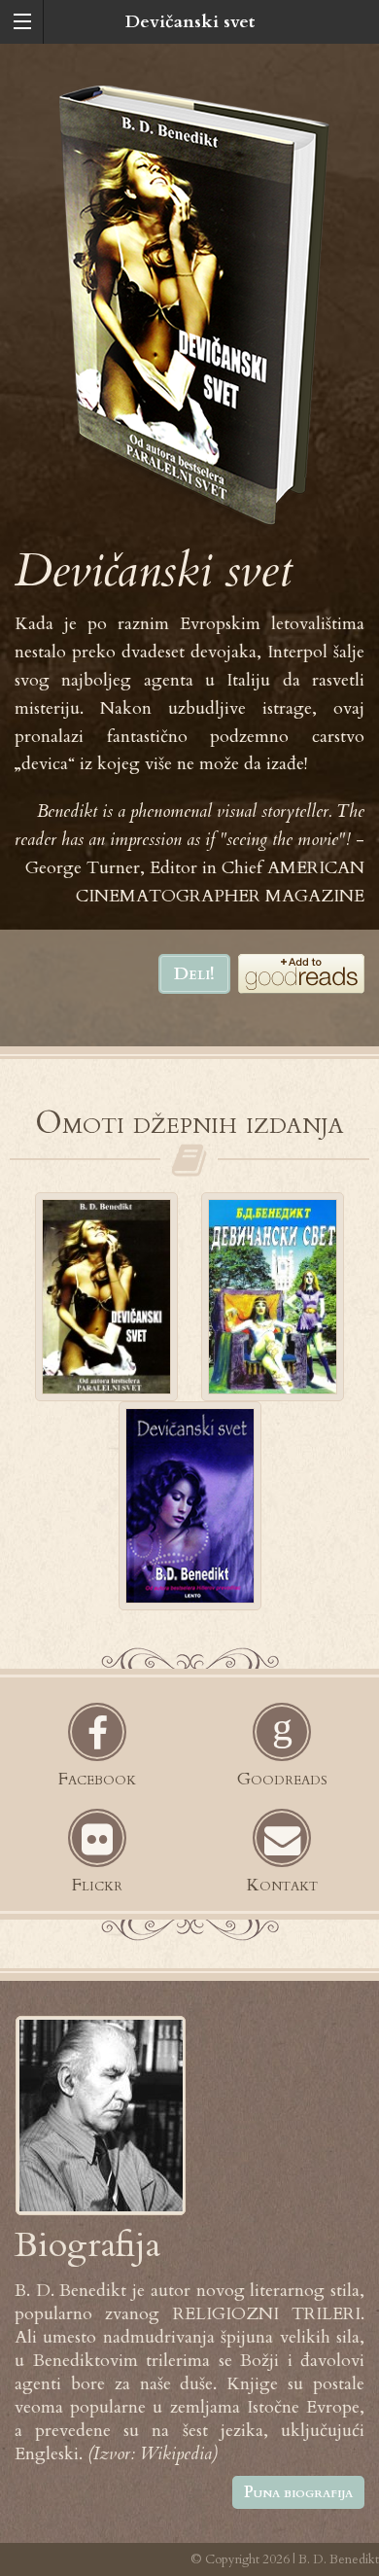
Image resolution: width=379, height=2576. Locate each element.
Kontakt (282, 1885)
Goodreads (282, 1779)
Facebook (97, 1779)
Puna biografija (298, 2492)
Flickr (97, 1885)
